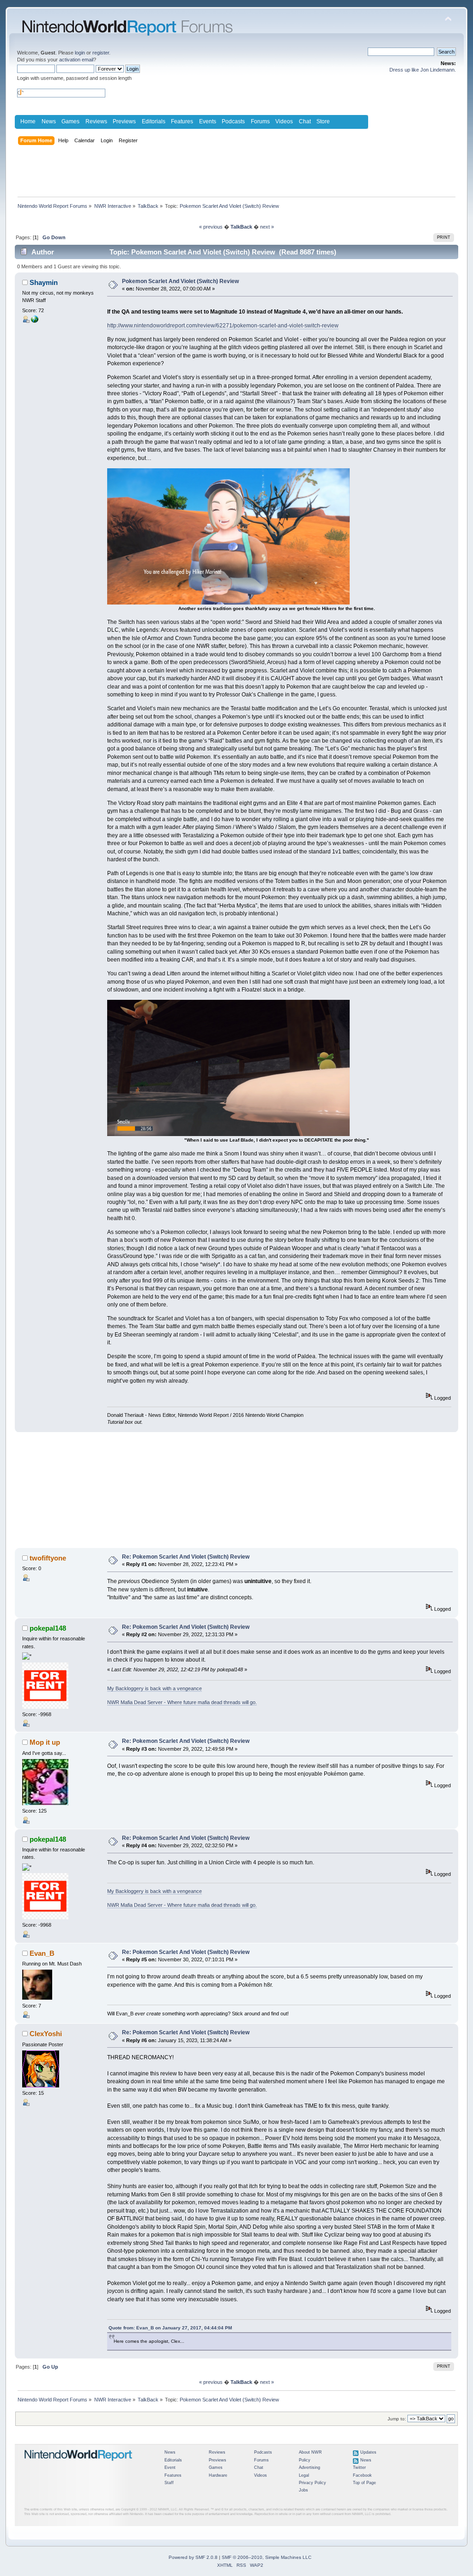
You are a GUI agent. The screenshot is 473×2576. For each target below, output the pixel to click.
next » (267, 227)
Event (170, 2467)
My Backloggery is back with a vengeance (155, 1688)
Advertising (309, 2467)
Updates (368, 2452)
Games (70, 121)
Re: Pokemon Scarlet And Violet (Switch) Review (186, 1557)
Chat (305, 121)
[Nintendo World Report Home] (79, 2465)
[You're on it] (35, 321)
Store (323, 121)
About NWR (310, 2452)
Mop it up (45, 1742)
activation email (76, 60)
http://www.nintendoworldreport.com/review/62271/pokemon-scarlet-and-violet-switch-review (223, 326)
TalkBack (241, 227)
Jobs (303, 2490)
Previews (124, 121)
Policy (305, 2460)
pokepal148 (48, 1628)
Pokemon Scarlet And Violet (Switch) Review (180, 281)
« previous (211, 227)
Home (28, 121)
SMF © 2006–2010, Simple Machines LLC (267, 2557)
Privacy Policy (312, 2483)
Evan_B (42, 1953)
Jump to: (397, 2419)
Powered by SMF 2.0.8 (193, 2557)
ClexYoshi (46, 2034)
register (101, 53)
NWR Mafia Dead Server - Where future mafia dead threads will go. (182, 1702)
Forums (260, 121)
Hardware (218, 2475)
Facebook (362, 2475)
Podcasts (233, 121)
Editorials (154, 121)
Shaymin (44, 282)
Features (182, 121)
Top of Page (364, 2483)
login (80, 53)
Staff (169, 2483)
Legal (304, 2475)
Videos (284, 121)
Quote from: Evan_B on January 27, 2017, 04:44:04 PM (170, 2328)
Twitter (359, 2467)
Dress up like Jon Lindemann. (423, 70)
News (49, 121)
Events (208, 121)
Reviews (96, 121)
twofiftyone (48, 1558)
